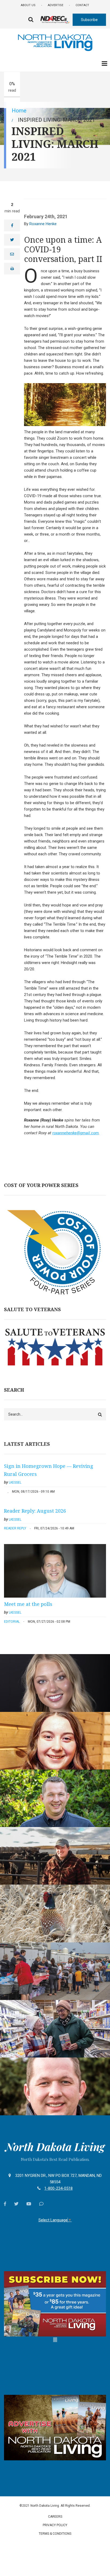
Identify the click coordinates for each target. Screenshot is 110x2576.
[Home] (55, 42)
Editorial (12, 1622)
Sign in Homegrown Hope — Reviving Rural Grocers (49, 1470)
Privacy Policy (55, 2525)
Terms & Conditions (55, 2534)
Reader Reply (15, 1528)
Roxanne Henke (43, 224)
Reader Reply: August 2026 (35, 1511)
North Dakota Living (55, 2147)
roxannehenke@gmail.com (76, 1133)
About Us (28, 5)
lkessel (15, 1483)
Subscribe (89, 20)
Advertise (56, 5)
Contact (82, 5)
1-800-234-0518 (58, 2188)
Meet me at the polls (28, 1604)
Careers (55, 2517)
